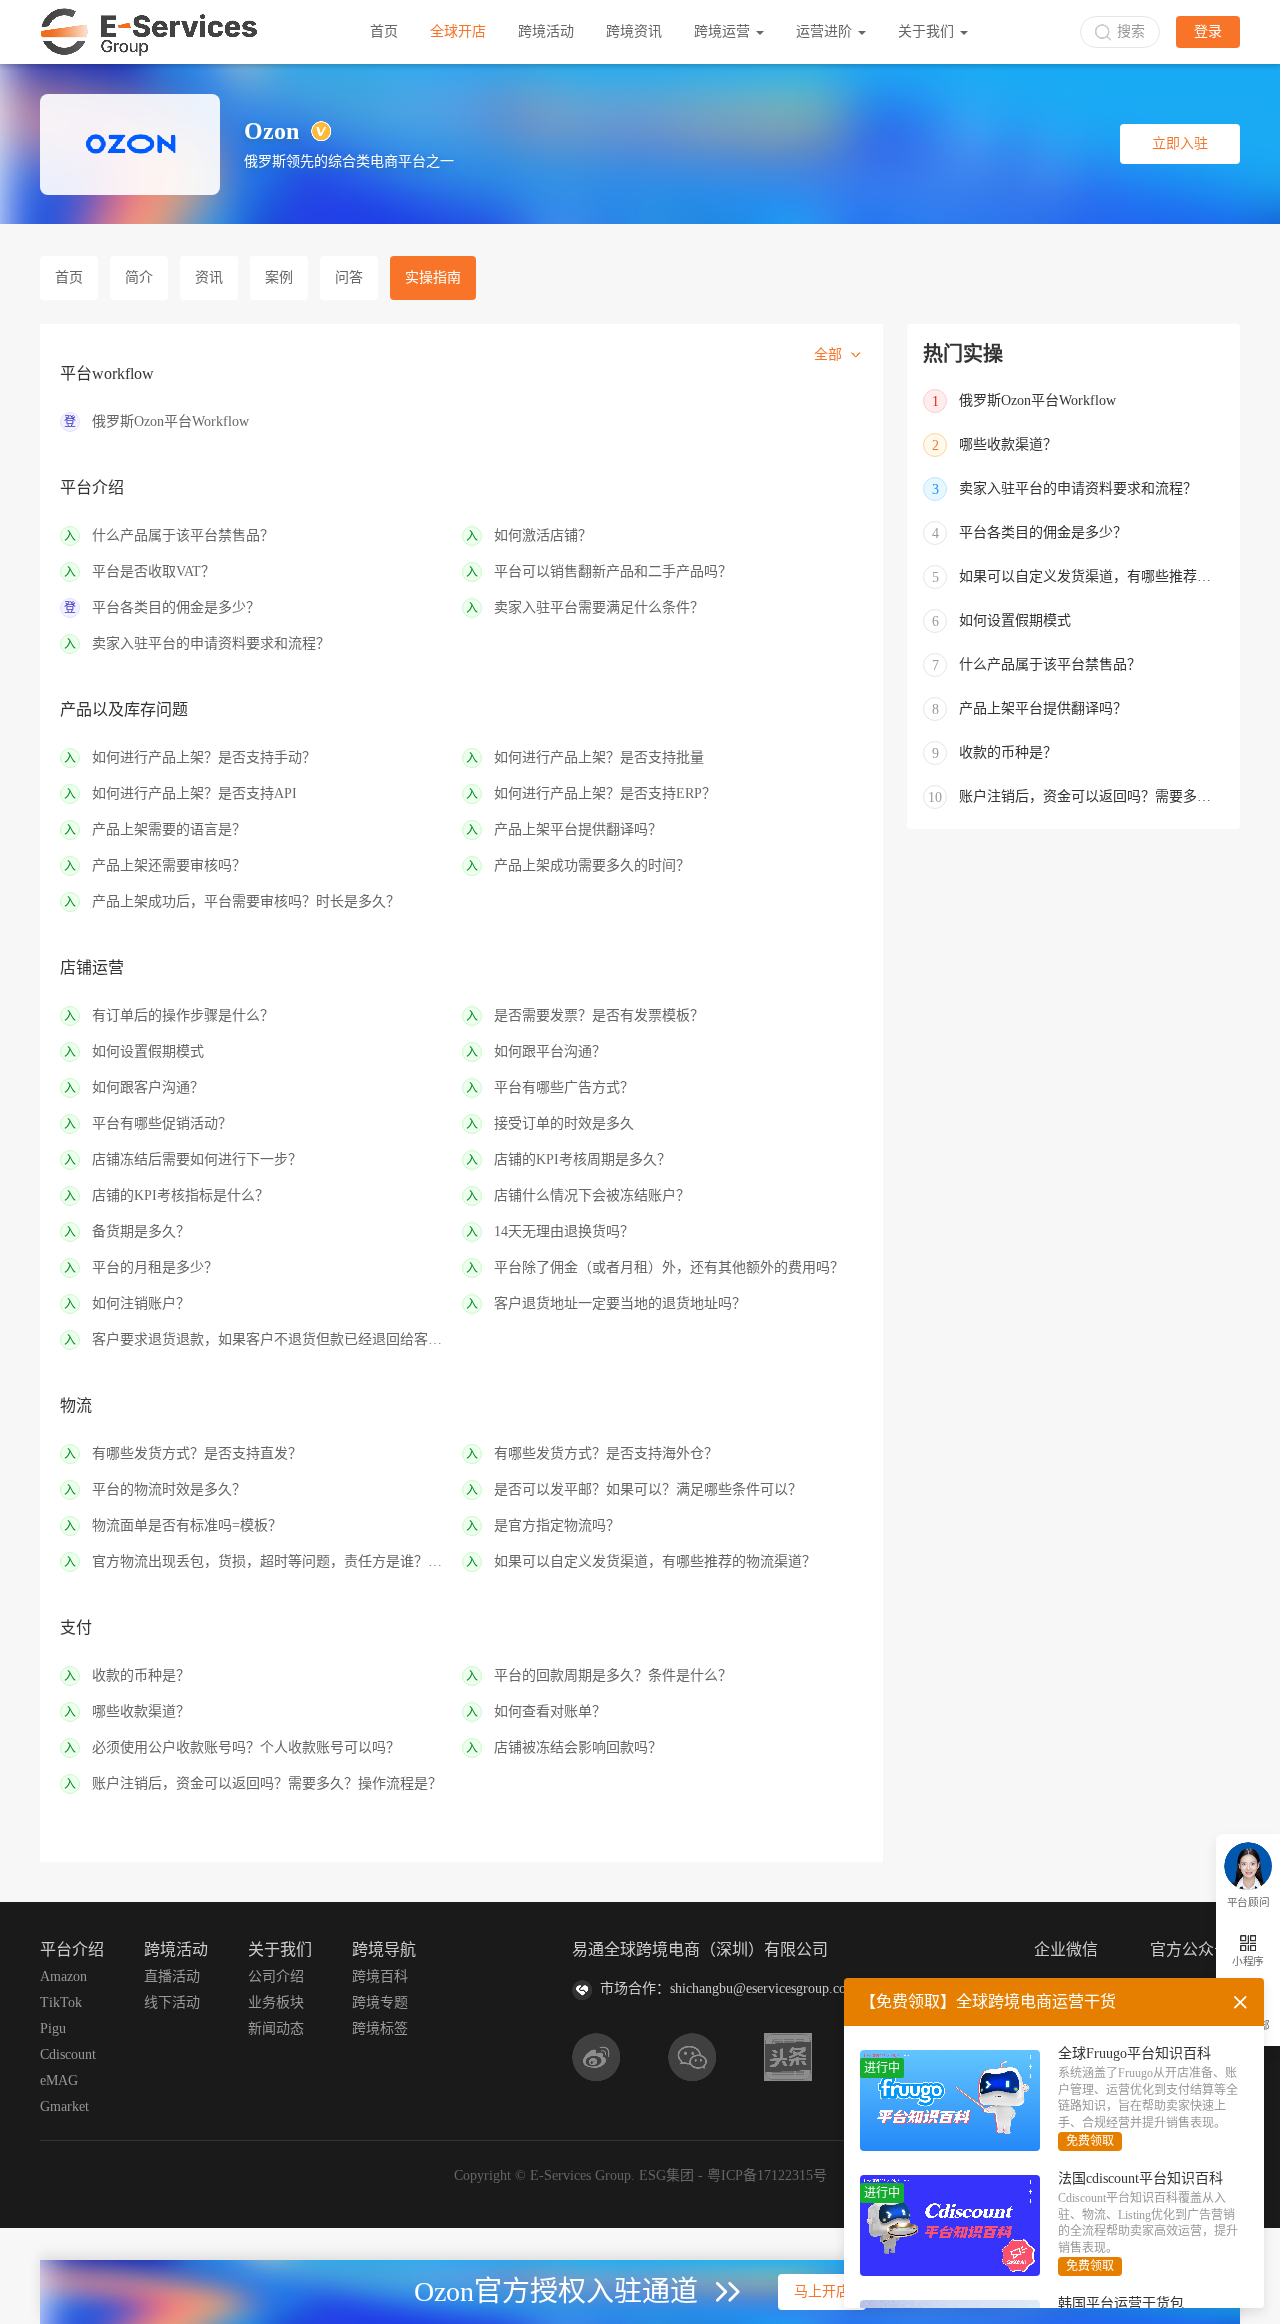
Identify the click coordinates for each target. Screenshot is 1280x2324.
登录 (1208, 31)
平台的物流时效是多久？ (169, 1489)
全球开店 (458, 31)
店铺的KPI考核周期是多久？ (582, 1159)
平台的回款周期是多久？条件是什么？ (613, 1675)
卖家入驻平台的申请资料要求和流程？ (211, 643)
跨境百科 (380, 1976)
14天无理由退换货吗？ (564, 1231)
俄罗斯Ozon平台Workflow (170, 421)
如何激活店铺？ (543, 535)
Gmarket (64, 2106)
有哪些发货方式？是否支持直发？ (197, 1453)
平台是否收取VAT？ (153, 571)
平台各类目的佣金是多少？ (176, 607)
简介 (139, 277)
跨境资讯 (634, 31)
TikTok (61, 2002)
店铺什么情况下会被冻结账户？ (592, 1195)
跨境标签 (380, 2028)
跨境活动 (546, 31)
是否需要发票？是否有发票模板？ (599, 1015)
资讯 (209, 277)
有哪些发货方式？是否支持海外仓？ (606, 1453)
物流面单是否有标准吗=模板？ (187, 1525)
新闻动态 (276, 2028)
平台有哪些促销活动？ (162, 1123)
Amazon (63, 1976)
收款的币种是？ (141, 1675)
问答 (349, 277)
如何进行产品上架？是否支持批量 (599, 757)
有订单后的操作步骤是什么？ (183, 1015)
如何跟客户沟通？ (148, 1087)
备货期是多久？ (141, 1231)
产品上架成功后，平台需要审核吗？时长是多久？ (246, 901)
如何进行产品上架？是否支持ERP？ (605, 793)
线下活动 (172, 2002)
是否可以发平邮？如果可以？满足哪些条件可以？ (648, 1489)
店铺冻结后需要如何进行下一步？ (197, 1159)
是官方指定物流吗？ (557, 1525)
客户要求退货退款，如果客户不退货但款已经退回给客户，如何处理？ (272, 1339)
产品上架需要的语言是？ (169, 829)
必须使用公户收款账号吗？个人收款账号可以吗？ (246, 1747)
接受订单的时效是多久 (564, 1123)
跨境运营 (724, 31)
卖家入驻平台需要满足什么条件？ (599, 607)
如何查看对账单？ (550, 1711)
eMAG (59, 2080)
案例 (279, 277)
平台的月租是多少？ (155, 1267)
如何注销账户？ (141, 1303)
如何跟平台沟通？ (550, 1051)
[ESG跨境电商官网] (149, 32)
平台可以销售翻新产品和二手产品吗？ (613, 571)
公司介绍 (276, 1976)
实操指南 (433, 277)
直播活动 (172, 1976)
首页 (384, 31)
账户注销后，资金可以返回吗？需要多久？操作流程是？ (267, 1783)
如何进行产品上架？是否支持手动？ (204, 757)
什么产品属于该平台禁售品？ (183, 535)
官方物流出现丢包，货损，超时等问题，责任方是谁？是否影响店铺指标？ (272, 1561)
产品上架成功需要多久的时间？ (592, 865)
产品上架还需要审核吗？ (169, 865)
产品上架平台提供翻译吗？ (578, 829)
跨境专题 (380, 2002)
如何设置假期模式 (148, 1051)
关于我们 (928, 31)
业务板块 (276, 2002)
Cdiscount (68, 2054)
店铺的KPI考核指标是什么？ (180, 1195)
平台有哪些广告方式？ (564, 1087)
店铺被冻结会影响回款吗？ (578, 1747)
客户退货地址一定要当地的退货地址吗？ (620, 1303)
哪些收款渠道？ (141, 1711)
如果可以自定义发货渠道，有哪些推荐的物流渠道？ (655, 1561)
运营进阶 (826, 31)
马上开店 (822, 2291)
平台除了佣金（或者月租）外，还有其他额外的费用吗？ (669, 1267)
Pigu (53, 2028)
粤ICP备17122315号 (767, 2175)
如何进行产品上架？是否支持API (194, 793)
